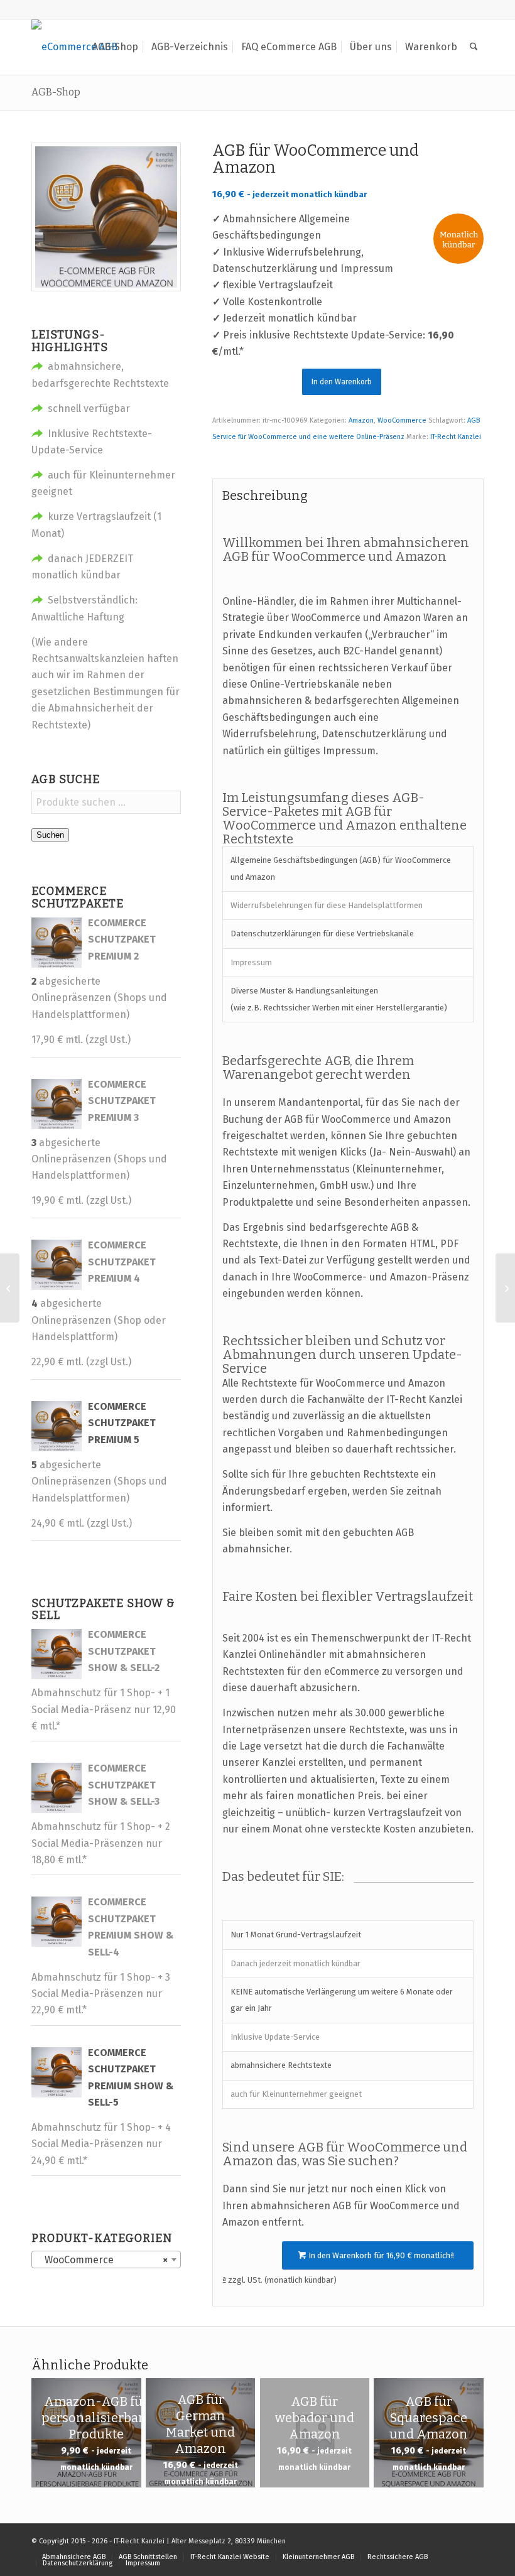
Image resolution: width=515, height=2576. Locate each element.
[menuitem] (115, 47)
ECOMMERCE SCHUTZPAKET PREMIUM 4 (122, 1262)
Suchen (50, 835)
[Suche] (474, 47)
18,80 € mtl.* (59, 1860)
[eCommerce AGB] (74, 47)
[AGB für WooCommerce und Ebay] (505, 1288)
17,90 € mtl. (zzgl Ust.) (81, 1040)
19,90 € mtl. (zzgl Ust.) (81, 1200)
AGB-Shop (56, 92)
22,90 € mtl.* (59, 2010)
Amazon (361, 420)
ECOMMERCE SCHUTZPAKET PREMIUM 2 (122, 939)
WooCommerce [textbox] (102, 2260)
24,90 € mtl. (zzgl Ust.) (82, 1523)
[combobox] (106, 2259)
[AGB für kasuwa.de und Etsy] (10, 1288)
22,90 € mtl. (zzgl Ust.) (81, 1362)
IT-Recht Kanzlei (456, 437)
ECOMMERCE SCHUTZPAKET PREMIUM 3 (122, 1101)
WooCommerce (402, 420)
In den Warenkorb (342, 382)
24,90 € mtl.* (59, 2161)
